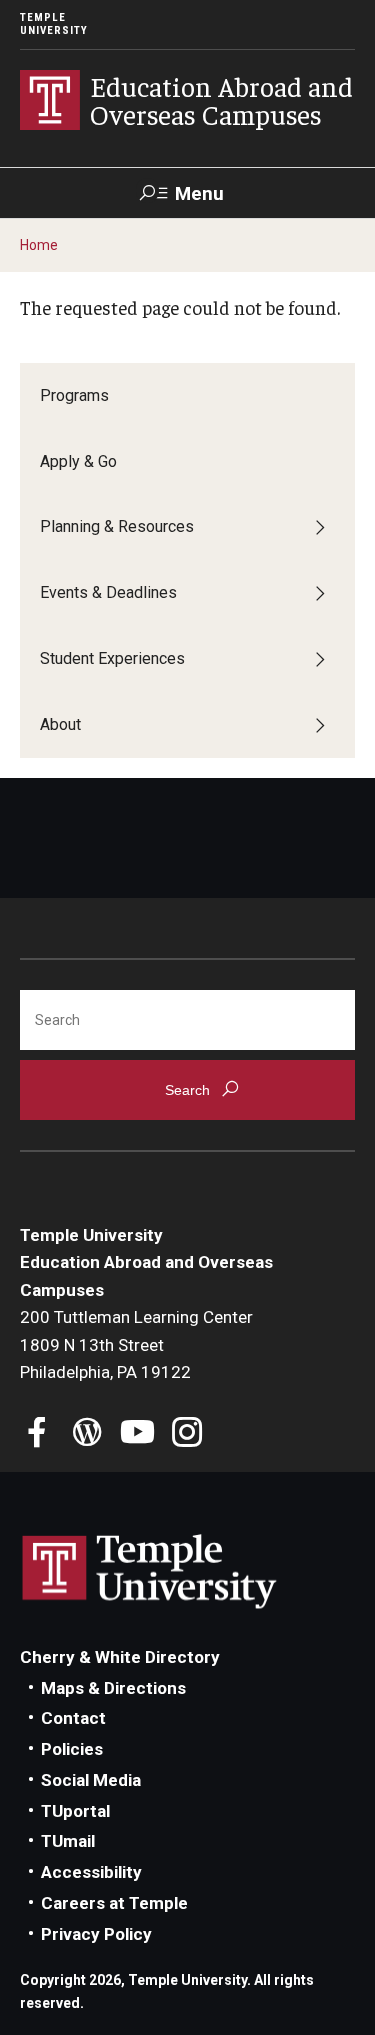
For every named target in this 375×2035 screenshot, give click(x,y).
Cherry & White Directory (120, 1657)
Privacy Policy (96, 1934)
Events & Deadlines (108, 592)
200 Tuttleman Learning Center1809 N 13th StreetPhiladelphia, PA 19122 (136, 1344)
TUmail (68, 1841)
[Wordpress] (87, 1434)
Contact (73, 1718)
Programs (74, 395)
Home (39, 245)
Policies (72, 1749)
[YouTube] (137, 1434)
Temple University (54, 24)
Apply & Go (78, 461)
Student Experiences (112, 658)
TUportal (75, 1811)
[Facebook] (37, 1434)
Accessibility (91, 1872)
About (60, 724)
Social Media (91, 1780)
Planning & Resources (117, 526)
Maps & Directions (113, 1688)
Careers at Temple (114, 1903)
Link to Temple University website (150, 1572)
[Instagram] (187, 1434)
